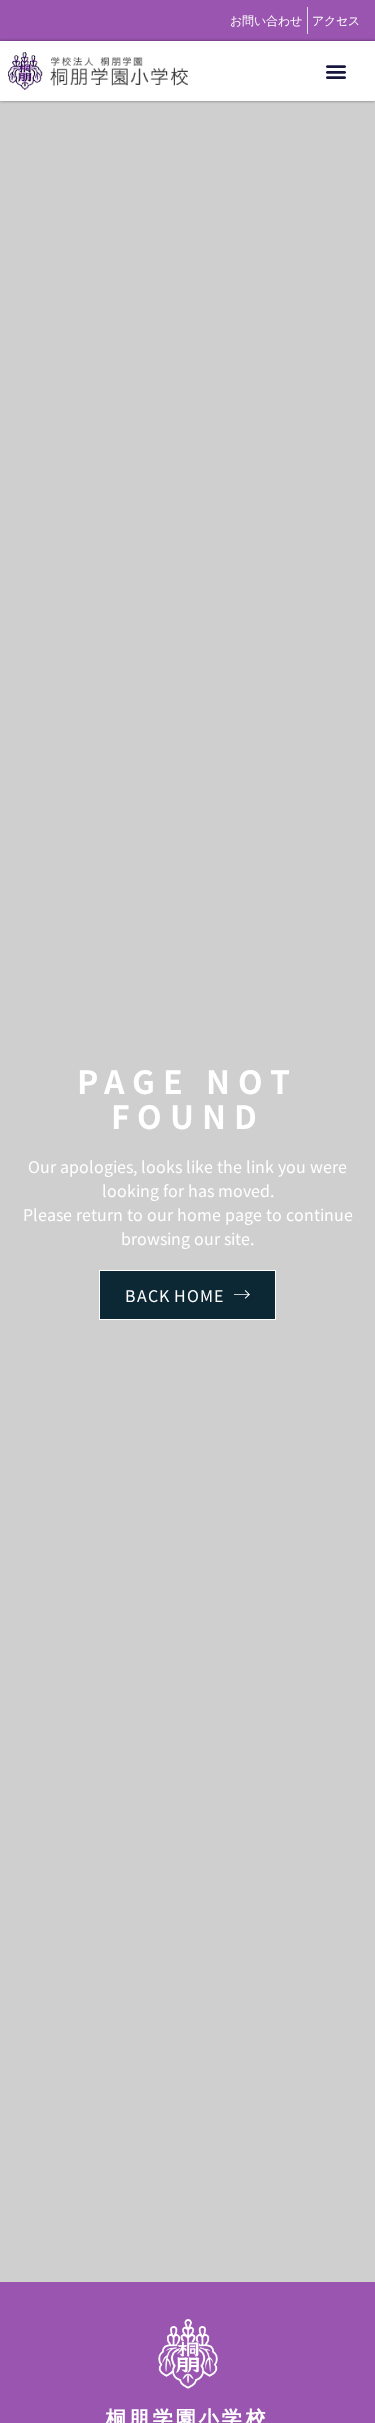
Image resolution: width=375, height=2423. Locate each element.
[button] (336, 71)
